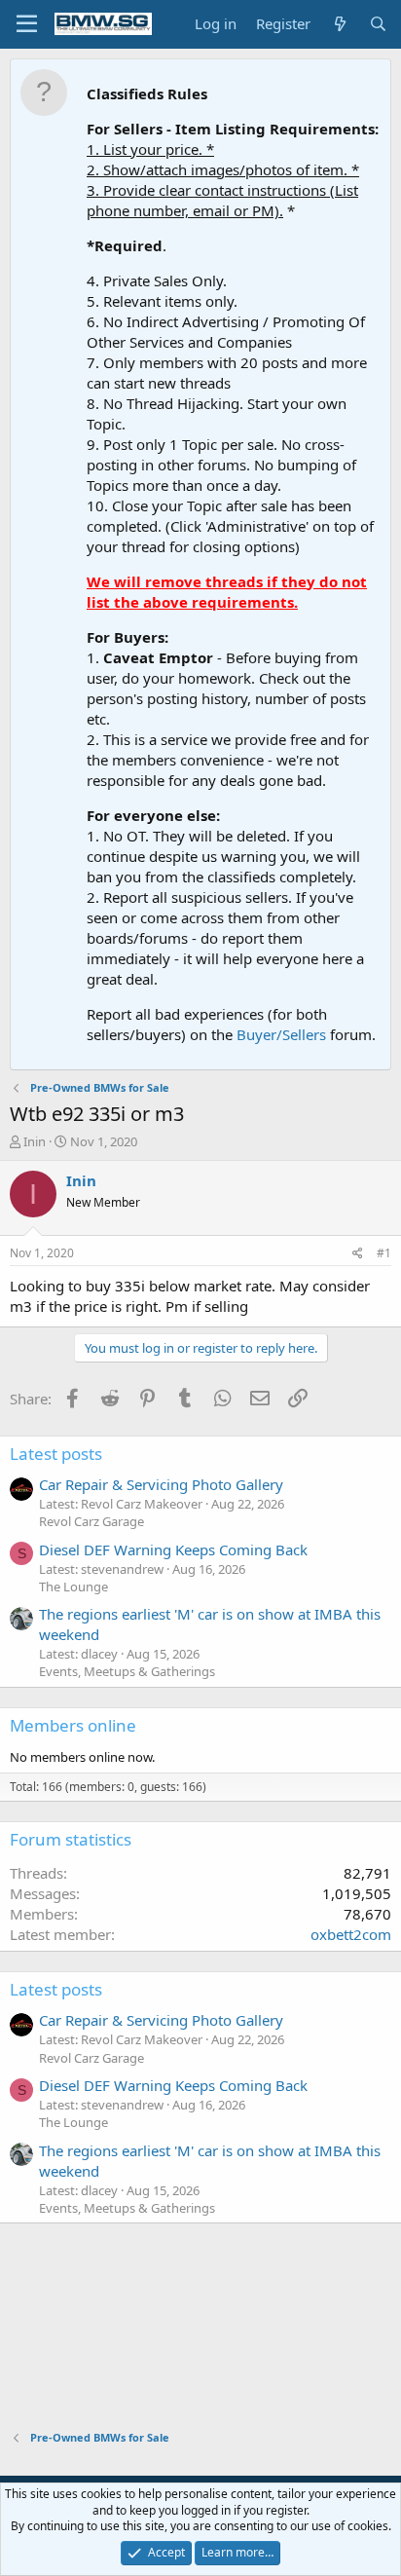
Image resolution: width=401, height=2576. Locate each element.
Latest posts (56, 1454)
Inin (35, 1141)
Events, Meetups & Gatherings (127, 1671)
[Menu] (27, 24)
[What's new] (339, 24)
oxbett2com (351, 1934)
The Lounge (73, 1587)
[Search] (378, 24)
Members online (73, 1725)
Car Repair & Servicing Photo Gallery (161, 1484)
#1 (384, 1253)
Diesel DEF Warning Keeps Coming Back (173, 1549)
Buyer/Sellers (281, 1034)
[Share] (358, 1254)
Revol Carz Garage (91, 1521)
